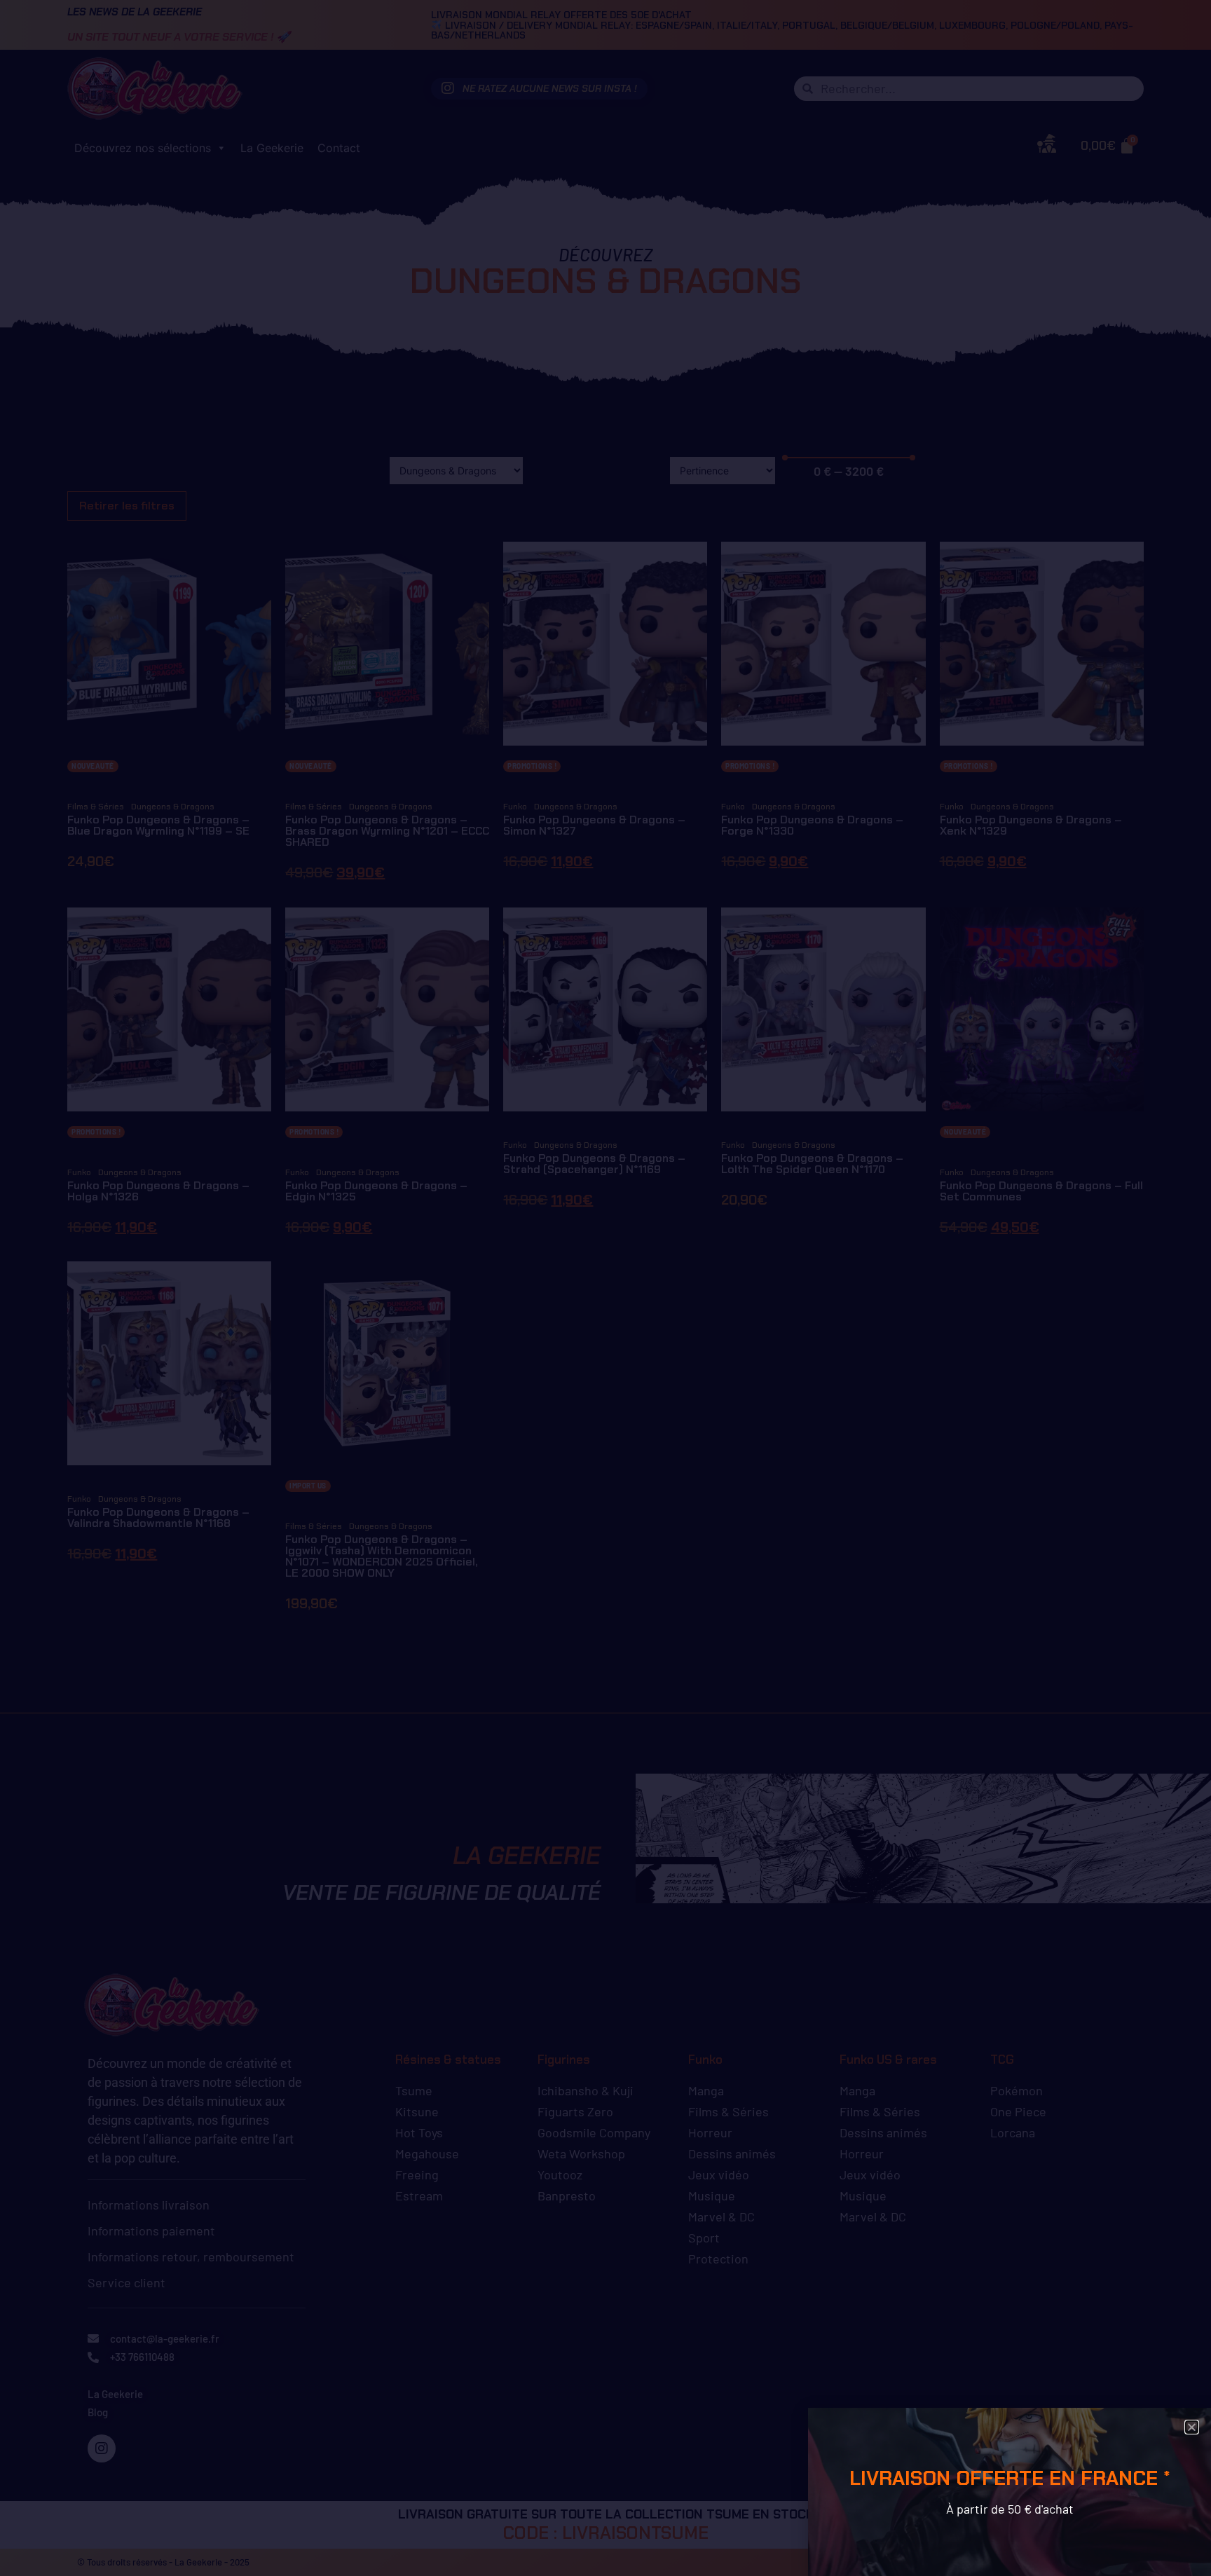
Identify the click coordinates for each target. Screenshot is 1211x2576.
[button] (1192, 2427)
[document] (605, 1288)
